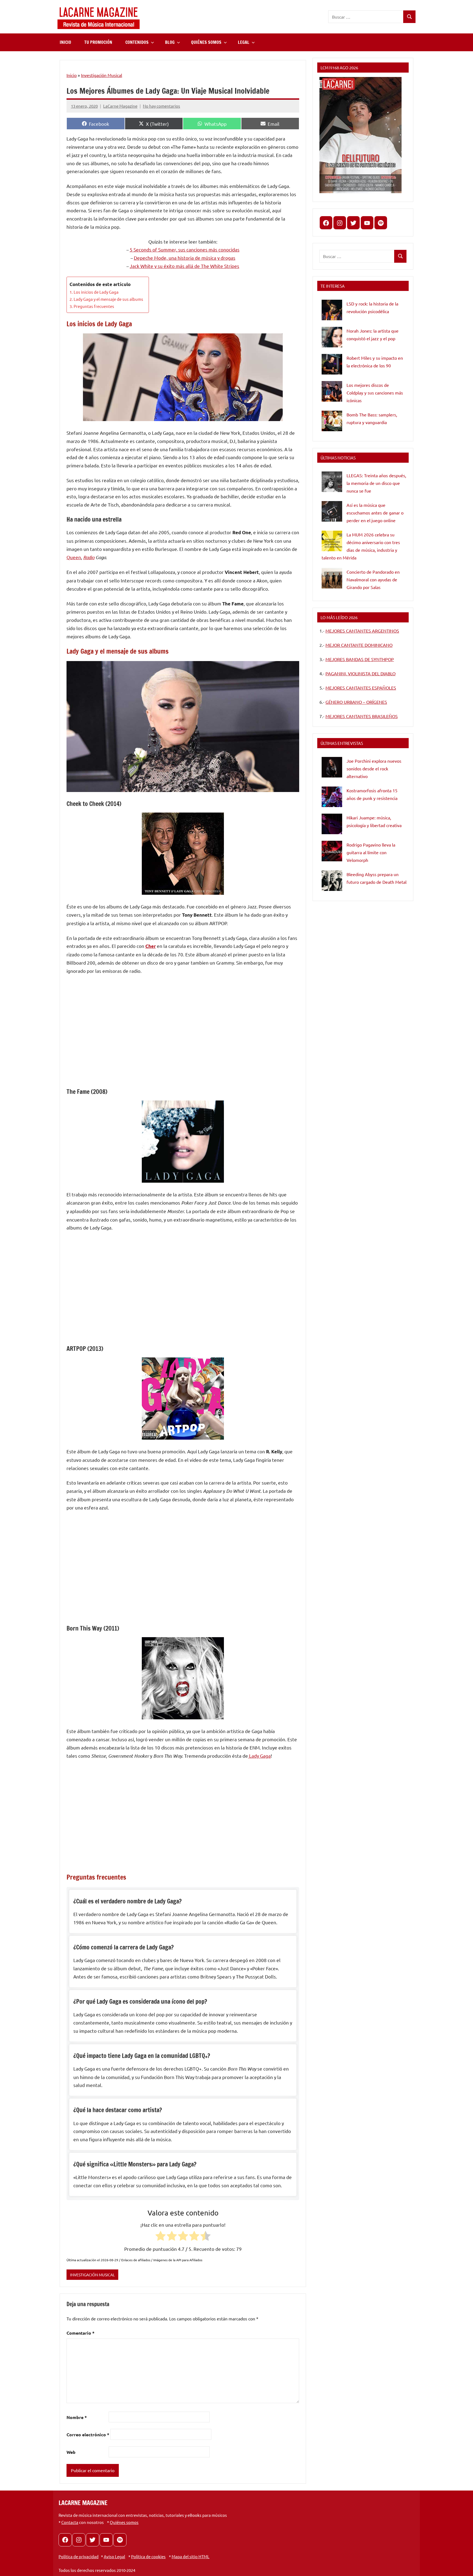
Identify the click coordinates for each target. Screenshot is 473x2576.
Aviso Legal (114, 2556)
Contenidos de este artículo (100, 284)
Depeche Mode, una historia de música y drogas (185, 258)
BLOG (170, 42)
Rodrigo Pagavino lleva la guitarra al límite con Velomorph (371, 852)
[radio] (161, 2237)
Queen (74, 557)
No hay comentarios (161, 106)
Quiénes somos (124, 2522)
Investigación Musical (102, 75)
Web (71, 2452)
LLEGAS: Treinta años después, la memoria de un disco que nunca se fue (376, 483)
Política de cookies (148, 2556)
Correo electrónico (88, 2435)
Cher (151, 946)
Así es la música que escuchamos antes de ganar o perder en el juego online (375, 513)
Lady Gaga (259, 1756)
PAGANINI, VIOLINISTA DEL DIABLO (360, 673)
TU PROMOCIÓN (98, 42)
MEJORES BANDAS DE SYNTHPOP (360, 659)
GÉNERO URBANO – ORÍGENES (356, 702)
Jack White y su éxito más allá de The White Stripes (184, 266)
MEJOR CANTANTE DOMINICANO (359, 645)
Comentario (80, 2333)
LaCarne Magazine (120, 106)
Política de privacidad (79, 2556)
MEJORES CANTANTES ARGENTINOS (362, 631)
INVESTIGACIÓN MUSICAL (92, 2275)
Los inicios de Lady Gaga (96, 292)
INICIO (65, 42)
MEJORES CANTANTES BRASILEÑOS (362, 716)
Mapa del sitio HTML (191, 2556)
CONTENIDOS (137, 42)
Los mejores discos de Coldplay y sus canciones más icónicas (375, 393)
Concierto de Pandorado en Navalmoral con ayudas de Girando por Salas (373, 579)
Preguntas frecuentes (94, 306)
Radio (89, 557)
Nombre (77, 2417)
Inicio (72, 75)
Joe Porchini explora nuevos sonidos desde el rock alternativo (374, 768)
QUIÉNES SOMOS (206, 42)
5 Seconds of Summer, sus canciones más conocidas (185, 249)
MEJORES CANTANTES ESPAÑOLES (361, 688)
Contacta (70, 2522)
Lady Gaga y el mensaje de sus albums (108, 299)
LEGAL (244, 42)
